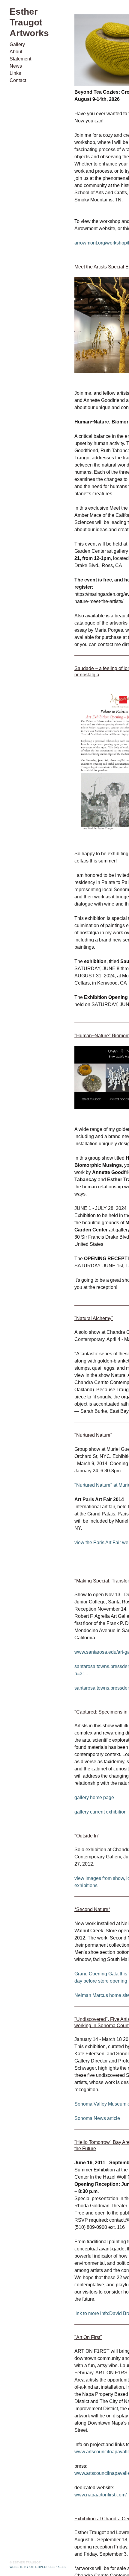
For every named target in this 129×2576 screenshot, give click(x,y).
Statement (20, 48)
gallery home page (94, 1804)
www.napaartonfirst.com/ (100, 2501)
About (16, 41)
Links (15, 63)
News (15, 55)
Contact (18, 70)
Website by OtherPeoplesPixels (38, 2567)
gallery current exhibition (100, 1818)
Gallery (17, 34)
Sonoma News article (97, 2125)
